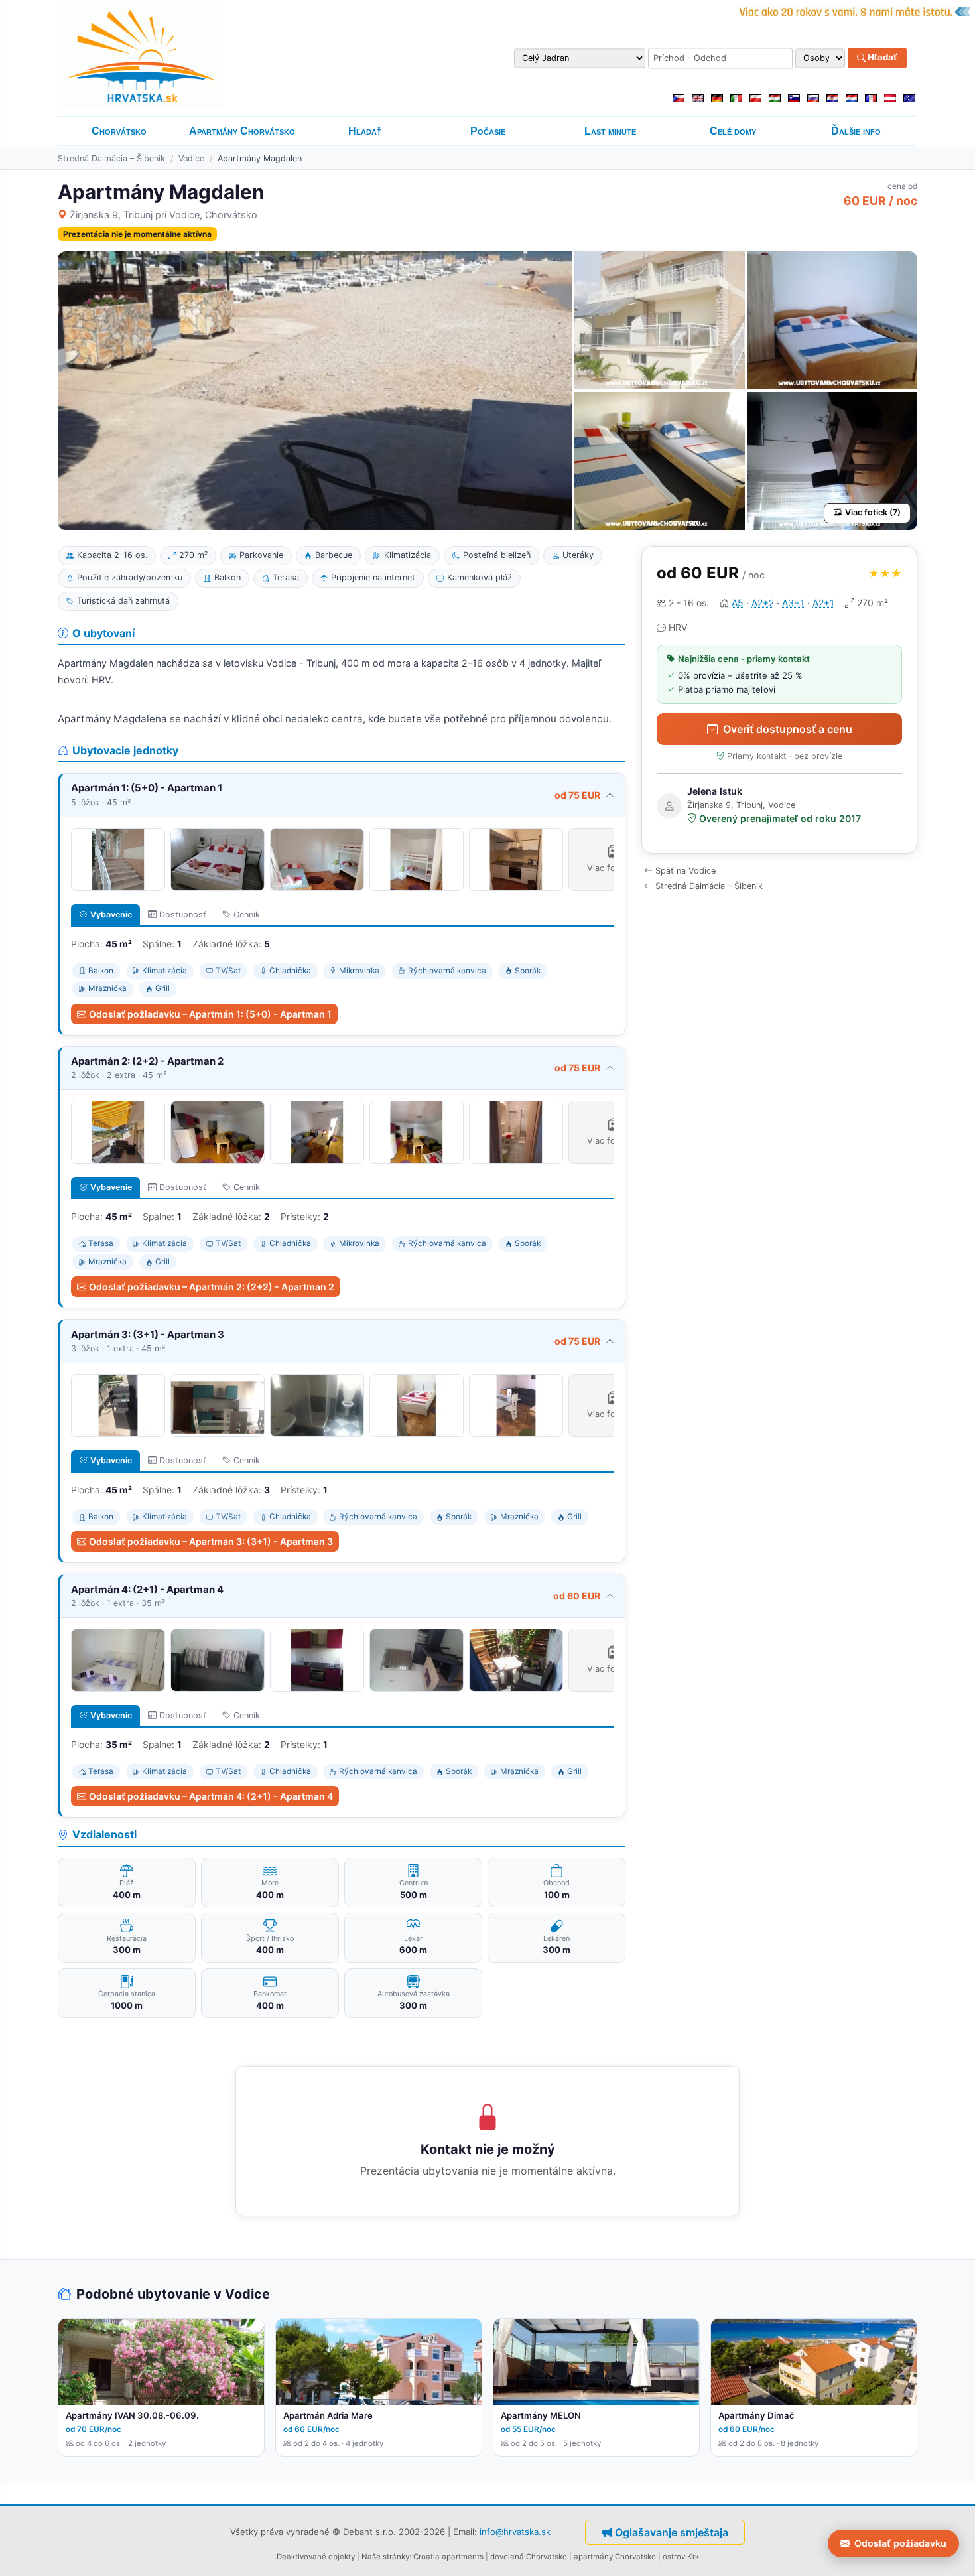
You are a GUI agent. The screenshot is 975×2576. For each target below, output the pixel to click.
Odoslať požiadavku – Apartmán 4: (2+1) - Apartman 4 (211, 1796)
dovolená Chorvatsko (529, 2557)
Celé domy (733, 131)
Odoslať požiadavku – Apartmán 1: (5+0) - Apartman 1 (210, 1014)
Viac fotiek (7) (873, 512)
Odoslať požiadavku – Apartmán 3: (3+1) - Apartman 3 (211, 1541)
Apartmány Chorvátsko (242, 131)
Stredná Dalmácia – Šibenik (111, 158)
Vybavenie (111, 915)
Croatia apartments (448, 2557)
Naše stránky (385, 2557)
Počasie (488, 131)
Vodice (191, 158)
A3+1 (793, 603)
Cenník (247, 915)
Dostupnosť (183, 915)
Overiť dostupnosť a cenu (788, 729)
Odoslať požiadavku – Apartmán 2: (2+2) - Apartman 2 (212, 1287)
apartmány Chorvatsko (615, 2557)
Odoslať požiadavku (900, 2543)
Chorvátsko (119, 131)
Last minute (610, 131)
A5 (738, 603)
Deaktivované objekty (316, 2557)
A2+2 (763, 603)
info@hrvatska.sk (515, 2531)
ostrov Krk (681, 2557)
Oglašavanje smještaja (672, 2532)
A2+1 (823, 603)
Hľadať (881, 58)
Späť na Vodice (685, 871)
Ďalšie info (856, 131)
